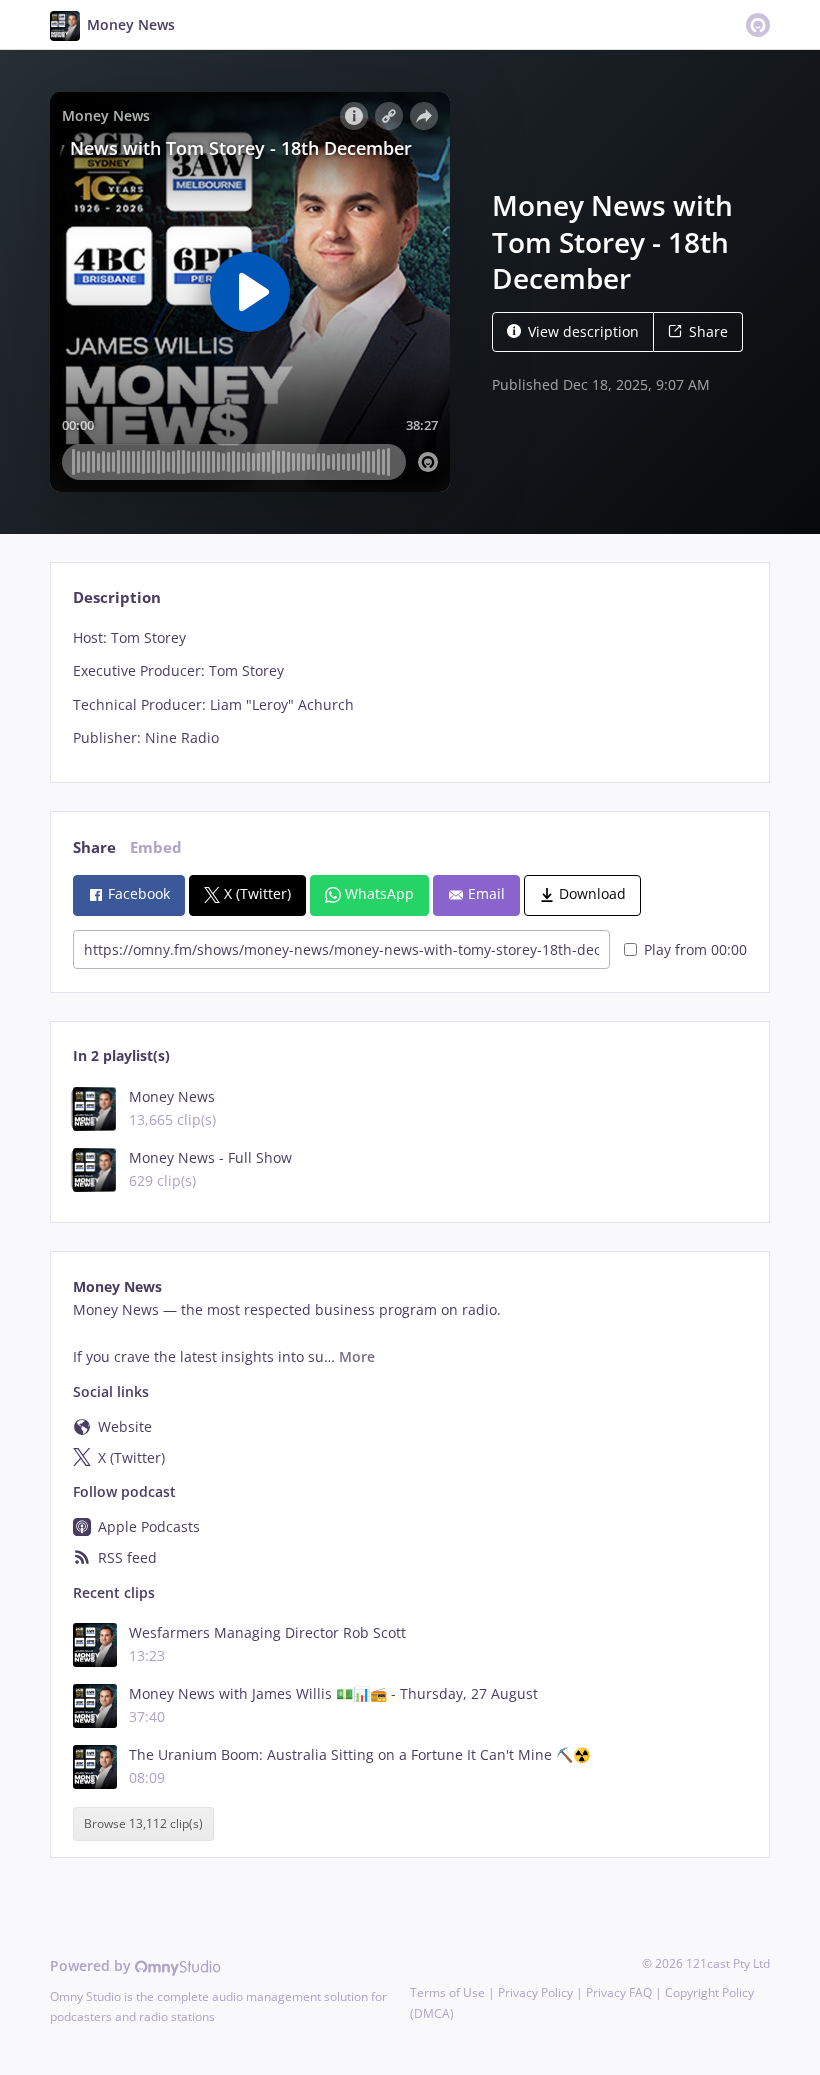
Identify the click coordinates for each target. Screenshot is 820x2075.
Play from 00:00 (695, 949)
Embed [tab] (156, 847)
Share (708, 331)
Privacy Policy (535, 1992)
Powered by (92, 1965)
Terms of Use (447, 1992)
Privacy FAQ (619, 1992)
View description (583, 331)
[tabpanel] (409, 688)
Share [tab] (94, 847)
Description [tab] (117, 597)
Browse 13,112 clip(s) (143, 1823)
